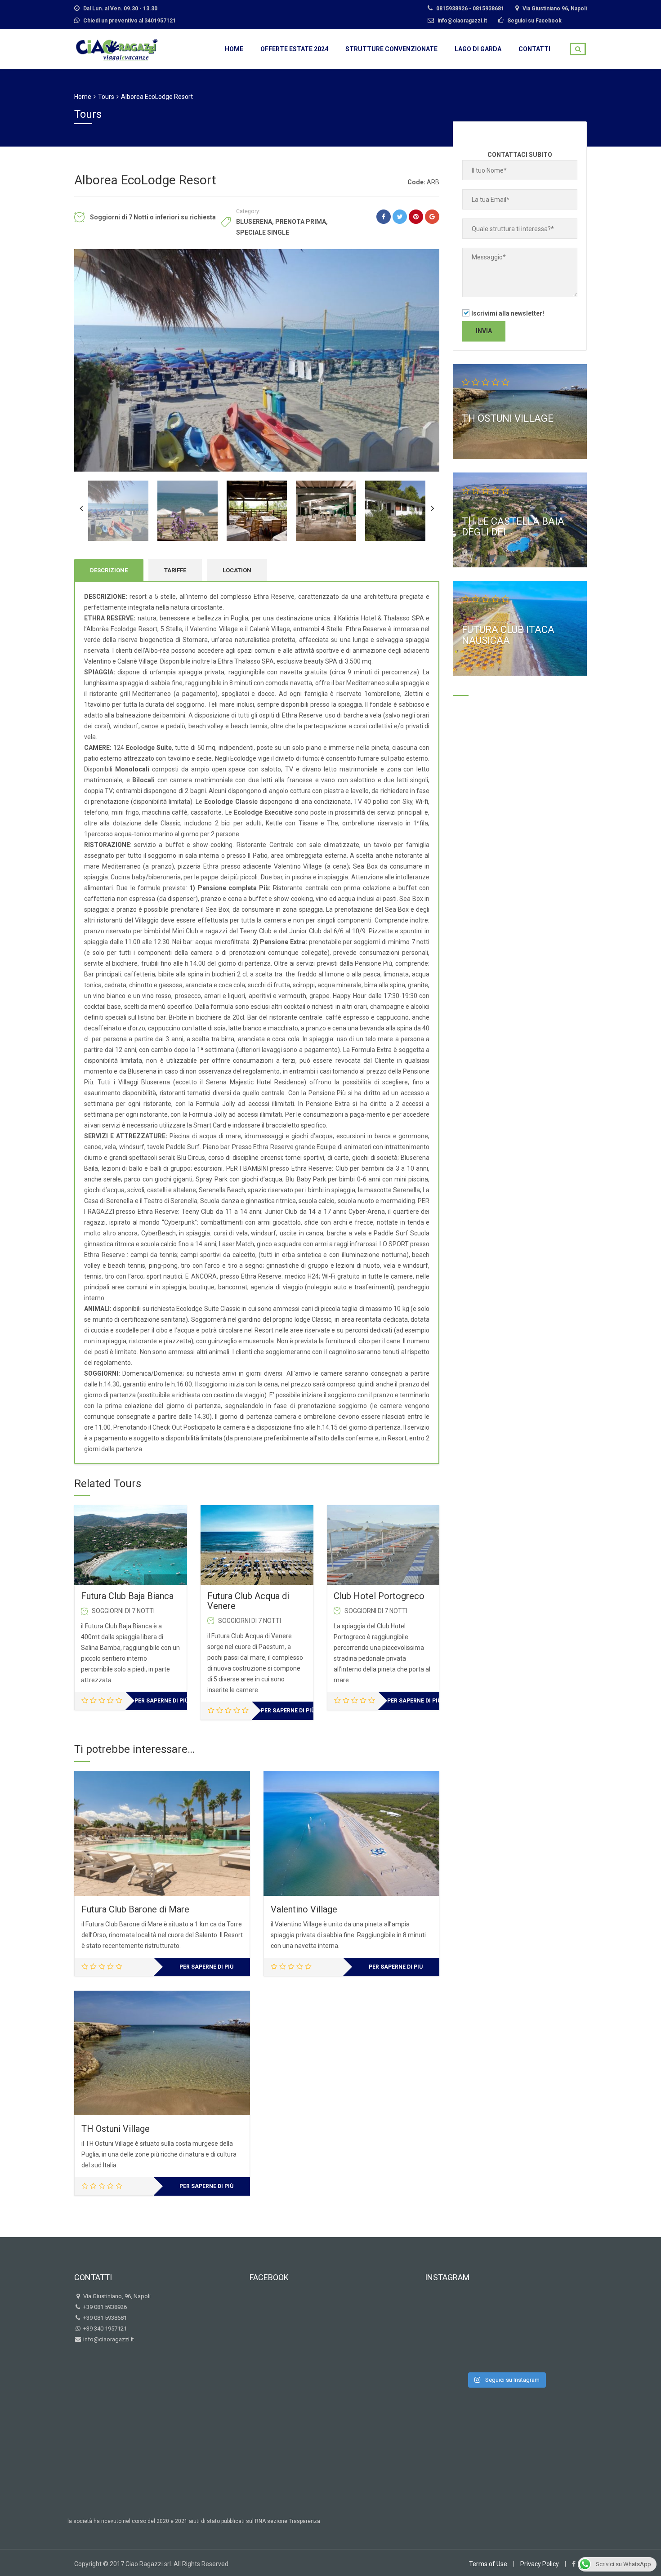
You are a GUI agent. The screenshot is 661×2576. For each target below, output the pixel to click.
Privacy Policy (540, 2564)
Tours (106, 97)
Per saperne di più (161, 1701)
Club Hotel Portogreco (379, 1596)
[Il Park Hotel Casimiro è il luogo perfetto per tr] (468, 2312)
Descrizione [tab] (109, 570)
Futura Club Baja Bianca (127, 1596)
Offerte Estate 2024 (294, 49)
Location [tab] (237, 570)
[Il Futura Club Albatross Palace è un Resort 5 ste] (506, 2349)
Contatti (534, 49)
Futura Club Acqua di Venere (248, 1601)
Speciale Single (263, 232)
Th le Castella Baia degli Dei (513, 527)
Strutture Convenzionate (391, 49)
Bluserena (254, 222)
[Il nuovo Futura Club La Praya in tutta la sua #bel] (468, 2349)
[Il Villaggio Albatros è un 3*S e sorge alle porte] (544, 2349)
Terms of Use (488, 2564)
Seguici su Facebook (534, 21)
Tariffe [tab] (175, 570)
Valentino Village (304, 1909)
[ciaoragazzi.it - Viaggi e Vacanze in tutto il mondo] (117, 48)
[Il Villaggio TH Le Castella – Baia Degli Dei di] (544, 2312)
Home (234, 49)
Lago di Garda (478, 49)
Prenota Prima (301, 222)
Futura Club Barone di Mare (135, 1909)
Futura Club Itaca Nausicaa (508, 635)
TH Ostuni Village (116, 2129)
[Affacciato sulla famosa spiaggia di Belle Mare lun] (506, 2312)
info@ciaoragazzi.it (108, 2339)
